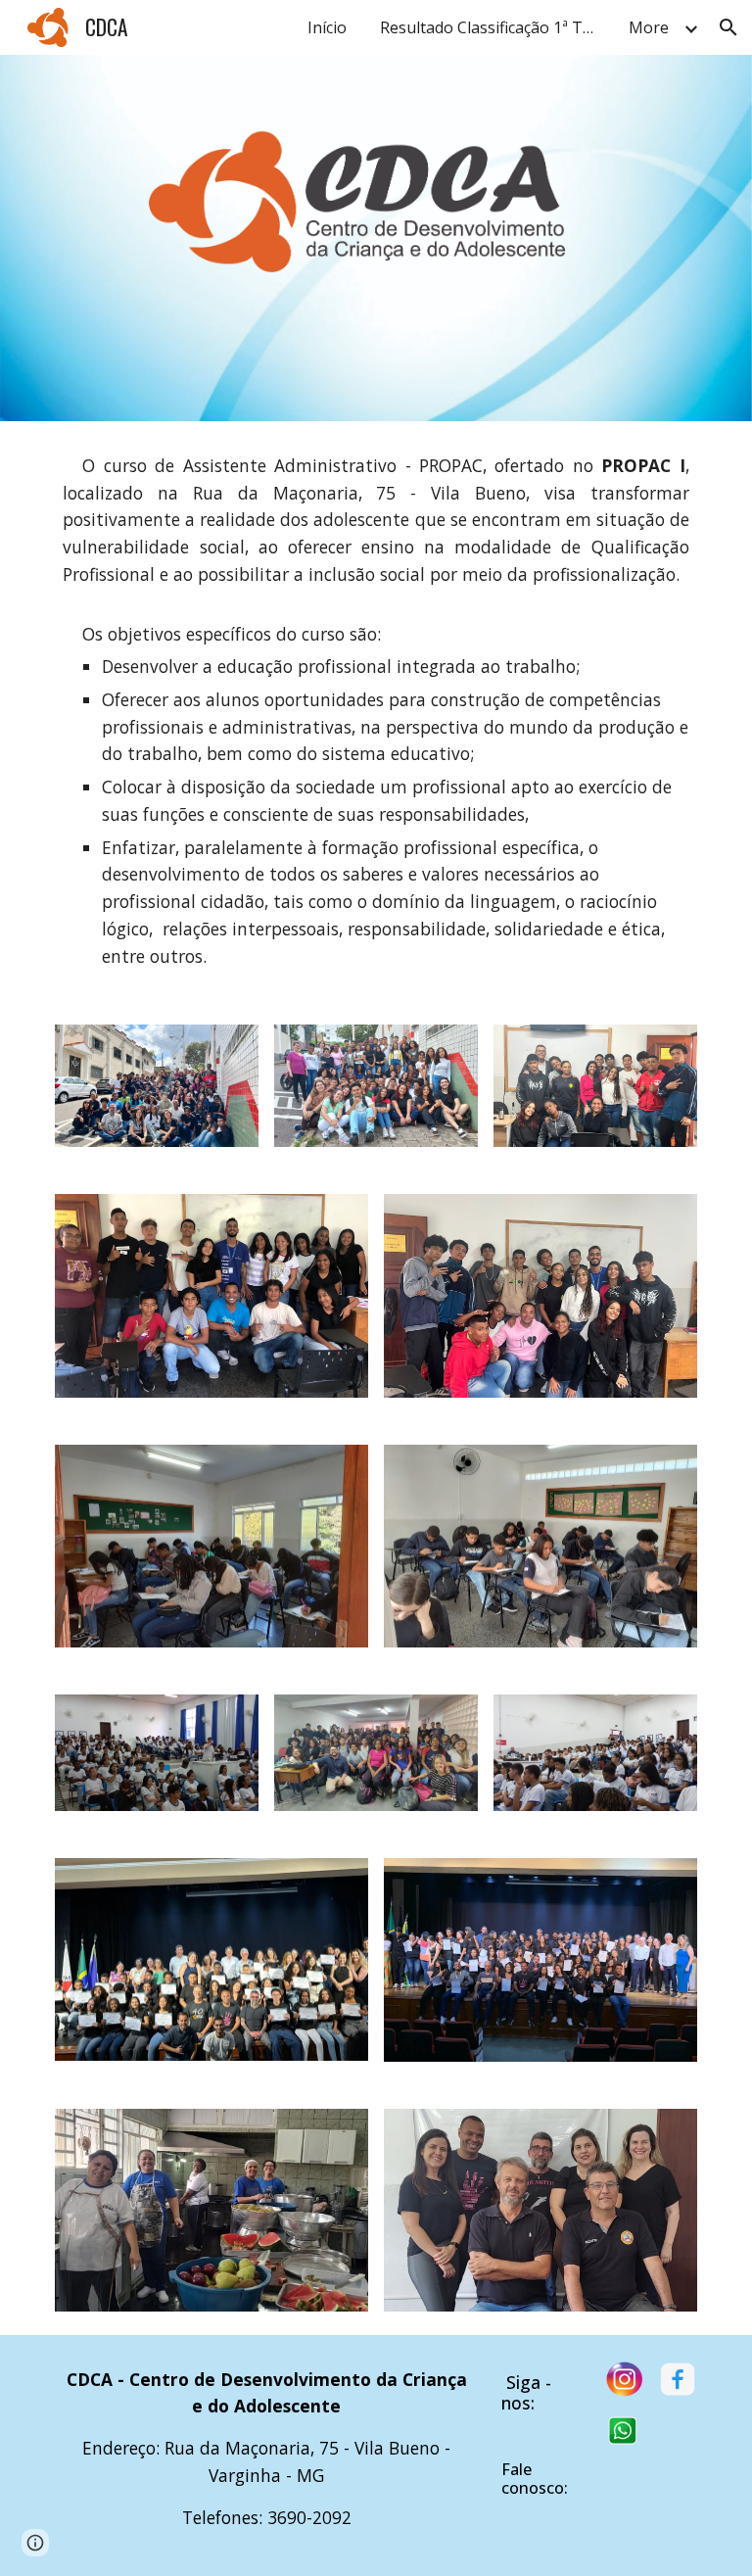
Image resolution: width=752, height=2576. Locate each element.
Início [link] (327, 27)
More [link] (649, 27)
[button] (728, 27)
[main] (376, 711)
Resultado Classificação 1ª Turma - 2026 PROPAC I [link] (493, 27)
